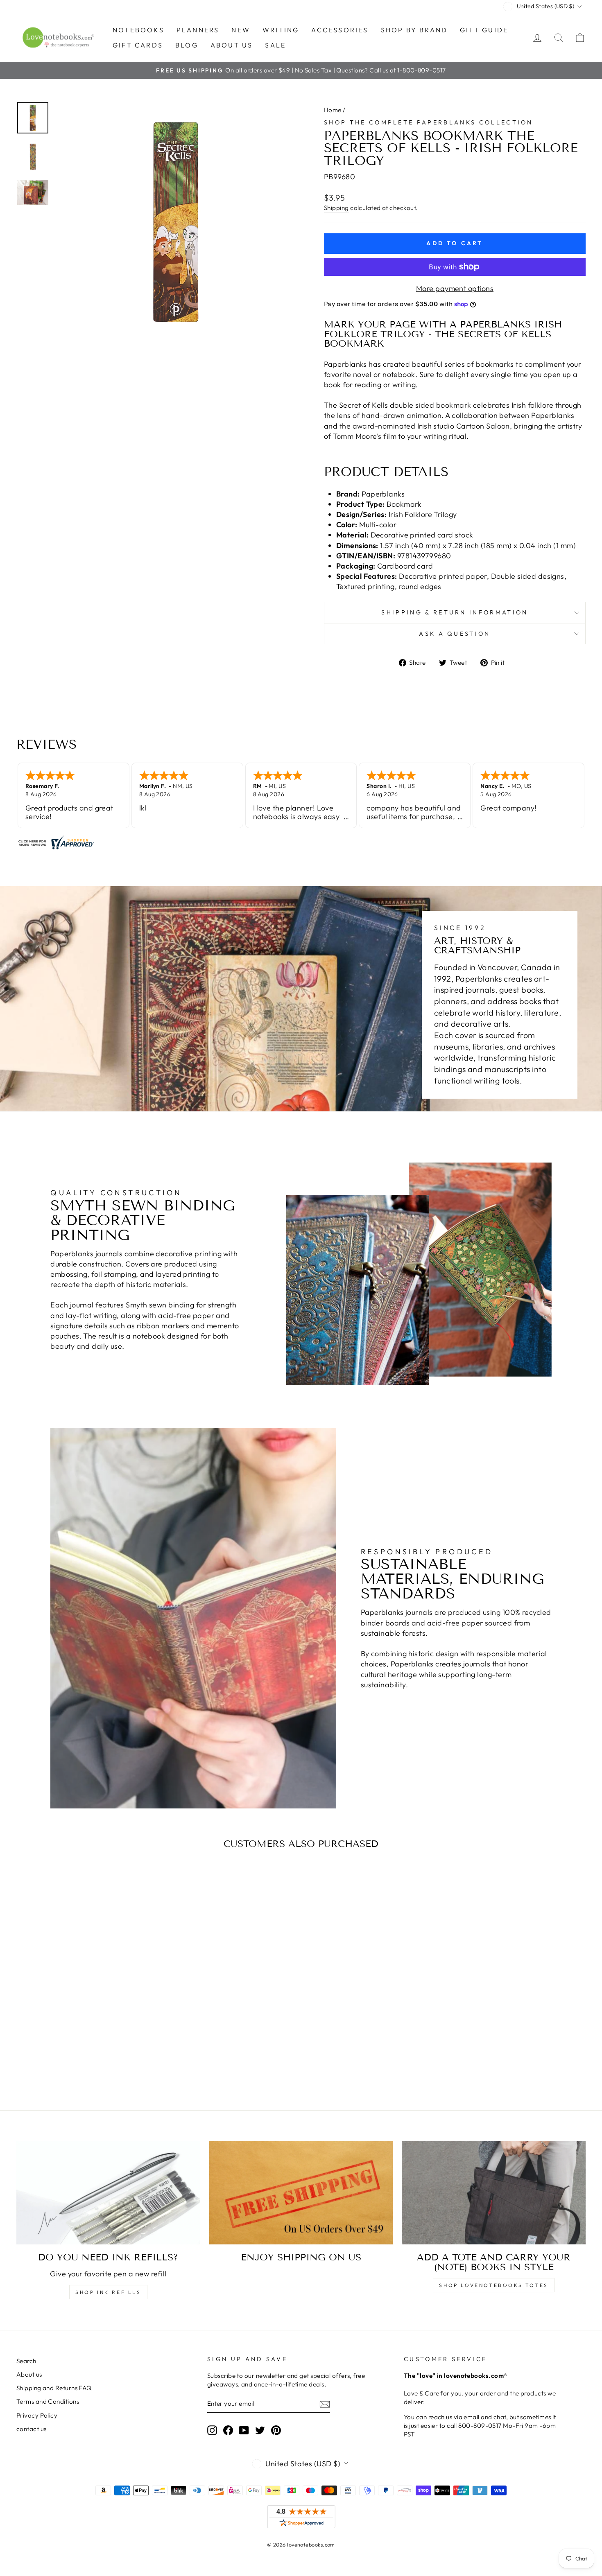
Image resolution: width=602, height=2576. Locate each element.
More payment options (455, 288)
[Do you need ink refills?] (108, 2193)
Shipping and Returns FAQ (54, 2388)
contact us (32, 2429)
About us (232, 45)
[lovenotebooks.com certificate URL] (301, 842)
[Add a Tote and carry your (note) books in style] (494, 2193)
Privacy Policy (37, 2415)
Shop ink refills (108, 2292)
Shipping (336, 208)
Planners (198, 30)
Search (26, 2361)
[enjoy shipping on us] (301, 2193)
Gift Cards (138, 45)
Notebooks (138, 30)
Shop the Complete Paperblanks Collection (429, 122)
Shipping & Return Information (455, 612)
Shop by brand (414, 30)
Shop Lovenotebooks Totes (493, 2285)
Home (333, 110)
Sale (275, 45)
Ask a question (455, 634)
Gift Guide (484, 30)
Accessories (340, 30)
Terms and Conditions (48, 2401)
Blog (187, 45)
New (241, 30)
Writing (281, 30)
